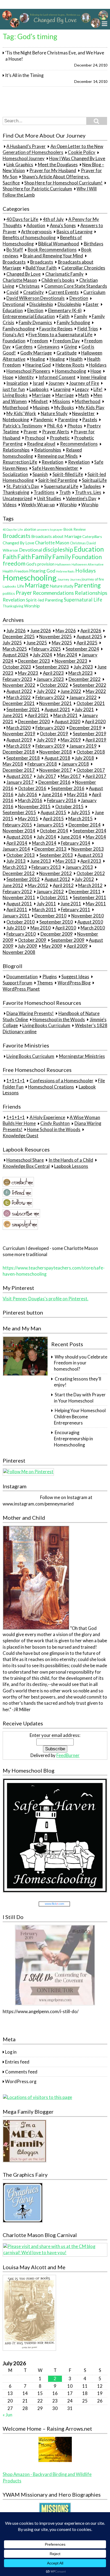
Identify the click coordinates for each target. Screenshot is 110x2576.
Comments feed (21, 2072)
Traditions (44, 493)
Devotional (14, 304)
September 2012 (23, 879)
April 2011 (17, 910)
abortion (30, 529)
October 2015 (69, 807)
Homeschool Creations (51, 1087)
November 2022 (19, 685)
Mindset (40, 401)
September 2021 (23, 710)
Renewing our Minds (58, 456)
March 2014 (44, 843)
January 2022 (83, 697)
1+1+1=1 (16, 1081)
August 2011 (19, 904)
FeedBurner (68, 1755)
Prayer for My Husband (53, 171)
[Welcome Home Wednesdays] (55, 2461)
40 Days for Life (22, 219)
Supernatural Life (61, 486)
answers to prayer (50, 529)
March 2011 (44, 910)
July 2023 (83, 667)
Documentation (22, 977)
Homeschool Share (25, 1160)
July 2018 (84, 758)
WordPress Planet (21, 989)
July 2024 (42, 655)
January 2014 (16, 849)
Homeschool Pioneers (28, 371)
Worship (68, 505)
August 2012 (57, 879)
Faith (64, 316)
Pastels (90, 420)
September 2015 (19, 813)
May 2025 (62, 643)
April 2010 (66, 928)
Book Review (75, 529)
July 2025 (12, 643)
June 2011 (71, 904)
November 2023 (71, 661)
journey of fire (93, 579)
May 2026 (66, 631)
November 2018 (56, 752)
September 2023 (52, 667)
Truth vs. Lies (88, 493)
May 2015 (28, 819)
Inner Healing (93, 377)
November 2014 (19, 831)
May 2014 (96, 837)
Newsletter (83, 414)
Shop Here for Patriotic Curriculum (37, 189)
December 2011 (85, 892)
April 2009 (77, 946)
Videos (10, 505)
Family (81, 316)
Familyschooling (19, 329)
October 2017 (91, 770)
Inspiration (17, 383)
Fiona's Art (13, 335)
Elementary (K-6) (65, 311)
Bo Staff (15, 250)
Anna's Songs (63, 226)
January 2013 (79, 867)
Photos (75, 426)
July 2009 (27, 946)
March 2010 (93, 928)
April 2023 (53, 673)
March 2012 (90, 885)
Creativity (34, 292)
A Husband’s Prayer (26, 146)
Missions (61, 401)
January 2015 (50, 825)
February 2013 (46, 867)
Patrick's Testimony (23, 426)
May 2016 (77, 795)
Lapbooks (39, 389)
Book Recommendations (52, 250)
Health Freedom (16, 571)
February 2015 (17, 825)
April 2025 (87, 643)
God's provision (40, 564)
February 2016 (62, 800)
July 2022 (46, 691)
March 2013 (15, 867)
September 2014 (90, 831)
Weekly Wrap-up (38, 505)
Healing (37, 359)
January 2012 (50, 892)
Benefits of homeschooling (29, 238)
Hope (96, 371)
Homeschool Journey (24, 158)
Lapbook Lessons (71, 1166)
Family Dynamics (35, 323)
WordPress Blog (74, 983)
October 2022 (54, 685)
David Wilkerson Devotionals (36, 298)
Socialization (15, 474)
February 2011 (76, 910)
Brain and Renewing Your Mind (53, 256)
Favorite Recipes (56, 329)
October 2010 (21, 922)
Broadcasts (14, 262)
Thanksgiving (16, 493)
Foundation (14, 341)
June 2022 (71, 691)
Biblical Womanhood (59, 244)
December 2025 (19, 637)
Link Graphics (20, 165)
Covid (12, 292)
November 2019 (19, 734)
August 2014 (19, 837)
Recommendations (79, 444)
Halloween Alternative (88, 564)
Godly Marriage (36, 353)
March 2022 (19, 697)
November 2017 (56, 770)
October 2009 (32, 940)
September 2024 (82, 649)
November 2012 (56, 873)
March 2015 (80, 819)
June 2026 (41, 631)
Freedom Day (66, 341)
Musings (41, 408)
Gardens (24, 347)
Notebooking (16, 420)
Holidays (98, 365)
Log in (11, 2052)
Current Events (64, 292)
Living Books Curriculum (46, 1025)
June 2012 (13, 885)
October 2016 (32, 788)
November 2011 (19, 898)
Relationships (16, 450)
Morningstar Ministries (82, 1056)
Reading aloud (41, 444)
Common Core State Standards (76, 286)
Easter (92, 304)
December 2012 (19, 873)
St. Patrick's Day (23, 486)
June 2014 (71, 837)
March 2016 (30, 800)
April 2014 (17, 843)
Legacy (82, 389)
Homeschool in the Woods (59, 1020)
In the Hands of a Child (71, 1160)
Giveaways (48, 347)
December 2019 (85, 728)
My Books (64, 408)
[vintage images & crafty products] (23, 2221)
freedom (14, 563)
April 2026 (91, 631)
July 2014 (46, 837)
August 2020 (68, 722)
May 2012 (38, 885)
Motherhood (88, 401)
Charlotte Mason (20, 280)
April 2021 (38, 715)
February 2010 (21, 934)
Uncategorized (17, 499)
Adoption (36, 226)
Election (35, 311)
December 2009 (57, 934)
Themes (45, 983)
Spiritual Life (94, 480)
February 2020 (50, 728)
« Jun (7, 2415)
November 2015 (34, 807)
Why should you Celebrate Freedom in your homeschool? (80, 1363)
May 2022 (96, 691)
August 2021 (57, 710)
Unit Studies (49, 499)
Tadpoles (92, 486)
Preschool (35, 438)
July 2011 (46, 904)
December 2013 (50, 849)
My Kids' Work (21, 414)
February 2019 (50, 746)
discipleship (58, 549)
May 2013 (66, 861)
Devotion (79, 298)
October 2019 (54, 734)
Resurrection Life (20, 462)
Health (76, 359)
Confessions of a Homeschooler (62, 1081)
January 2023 (50, 679)
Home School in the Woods (54, 1130)
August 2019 (19, 740)
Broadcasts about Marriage (56, 536)
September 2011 (90, 898)
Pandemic (43, 420)
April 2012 (63, 885)
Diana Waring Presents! (30, 1013)
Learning (62, 389)
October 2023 (17, 667)
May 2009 (52, 946)
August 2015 (53, 813)
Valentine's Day (81, 499)
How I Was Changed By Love (77, 158)
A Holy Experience (47, 1117)
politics (9, 593)
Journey (57, 383)
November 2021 (56, 703)
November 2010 (88, 916)
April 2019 (96, 740)
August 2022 (19, 691)
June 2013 (41, 861)
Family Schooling (73, 323)
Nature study (62, 586)
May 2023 (28, 673)
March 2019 (19, 746)
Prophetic (60, 438)
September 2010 (56, 922)
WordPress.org (21, 2082)
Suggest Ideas (75, 977)
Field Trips (88, 329)
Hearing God (38, 365)
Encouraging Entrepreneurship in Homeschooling (73, 1439)
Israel (38, 383)
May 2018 (13, 764)
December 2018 (19, 752)
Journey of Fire (84, 383)
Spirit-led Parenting (58, 480)
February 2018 (42, 764)
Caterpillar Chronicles (83, 268)
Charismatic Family (64, 274)
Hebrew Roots (70, 365)
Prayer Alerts (56, 432)
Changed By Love (23, 274)
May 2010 (41, 928)
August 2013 (90, 855)
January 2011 (16, 916)
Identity (26, 377)
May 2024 (67, 655)
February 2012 (17, 892)
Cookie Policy (82, 153)
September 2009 (68, 940)
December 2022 (85, 679)
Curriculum (94, 292)
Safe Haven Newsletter (55, 468)
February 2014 (76, 843)
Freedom (39, 341)
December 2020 (34, 722)
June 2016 (52, 795)
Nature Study (54, 414)
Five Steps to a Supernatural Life (60, 335)
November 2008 (19, 952)
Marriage (41, 396)
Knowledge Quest (21, 1136)
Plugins (50, 977)
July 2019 (46, 740)
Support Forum (17, 983)
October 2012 (91, 873)
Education (13, 311)
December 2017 (19, 770)
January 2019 (83, 746)
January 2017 (20, 782)
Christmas (29, 286)
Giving (70, 347)
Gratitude (67, 353)
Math (84, 396)
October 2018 (91, 752)
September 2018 (23, 758)
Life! (98, 389)
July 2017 (46, 776)
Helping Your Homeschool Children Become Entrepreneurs (80, 1417)
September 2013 (56, 855)
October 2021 (91, 703)
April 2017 (96, 776)
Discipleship (41, 304)
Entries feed (17, 2062)
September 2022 (90, 685)
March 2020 (19, 728)
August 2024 (15, 655)
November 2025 (56, 637)
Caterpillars (92, 536)
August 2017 (19, 776)
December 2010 (50, 916)
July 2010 (16, 928)
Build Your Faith (41, 268)
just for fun (14, 389)
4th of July (53, 219)
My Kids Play (91, 408)
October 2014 (54, 831)
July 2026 (16, 631)
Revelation (52, 462)
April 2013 (91, 861)
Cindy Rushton (55, 1124)
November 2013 (88, 849)
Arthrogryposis (36, 232)
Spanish (40, 474)
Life (21, 586)
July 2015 (81, 813)
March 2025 (15, 649)
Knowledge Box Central (26, 1166)
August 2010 (90, 922)
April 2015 (53, 819)
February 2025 (46, 649)
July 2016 (27, 795)
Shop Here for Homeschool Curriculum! (63, 183)
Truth (65, 493)
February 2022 (50, 697)
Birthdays (94, 244)
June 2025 (37, 643)
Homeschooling (70, 371)
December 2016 (54, 782)
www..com (54, 1904)
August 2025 (89, 637)
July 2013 (16, 861)
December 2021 (19, 703)
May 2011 (96, 904)
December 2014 (85, 825)
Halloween (63, 564)
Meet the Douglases (58, 165)
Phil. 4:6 (55, 426)
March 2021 (66, 715)
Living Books (15, 396)
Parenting (68, 420)
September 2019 (90, 734)
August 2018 (57, 758)
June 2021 (13, 715)
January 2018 (75, 764)
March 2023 (80, 673)
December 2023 (34, 661)
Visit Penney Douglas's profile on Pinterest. (46, 1299)
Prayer (30, 432)
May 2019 (71, 740)
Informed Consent (57, 377)
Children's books (58, 280)
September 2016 (68, 788)
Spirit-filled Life (68, 474)
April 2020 (95, 722)
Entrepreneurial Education (29, 316)
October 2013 (21, 855)
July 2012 (84, 879)
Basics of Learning (74, 232)
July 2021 (84, 710)
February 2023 (17, 679)
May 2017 (71, 776)
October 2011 (54, 898)
